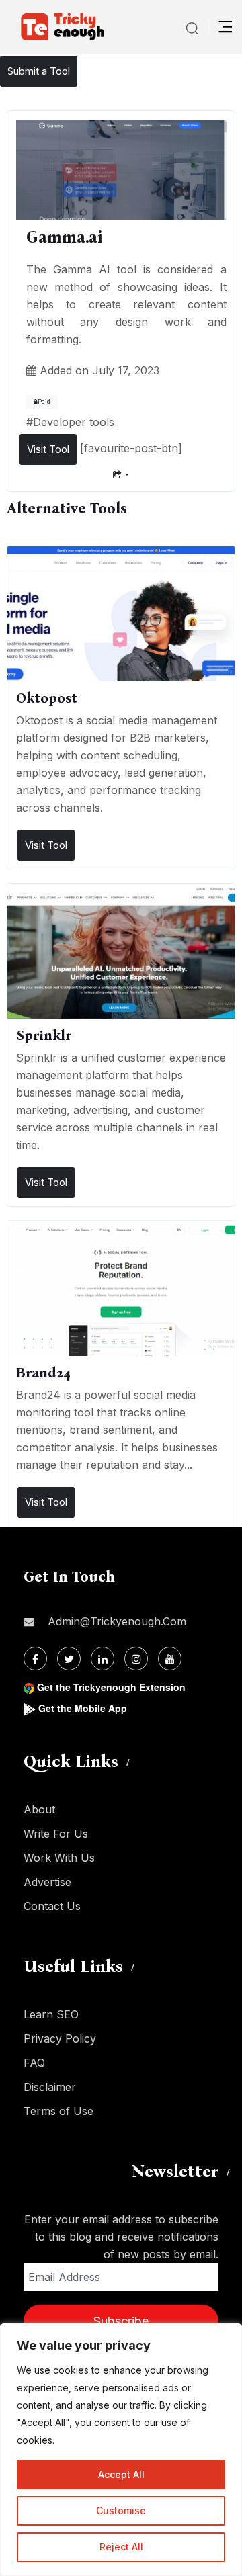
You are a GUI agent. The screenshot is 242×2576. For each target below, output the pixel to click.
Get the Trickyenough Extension (111, 1687)
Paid (44, 402)
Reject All (121, 2547)
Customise (121, 2510)
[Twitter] (69, 1659)
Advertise (47, 1882)
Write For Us (56, 1834)
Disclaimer (50, 2087)
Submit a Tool (39, 71)
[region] (121, 2450)
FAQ (34, 2063)
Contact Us (52, 1906)
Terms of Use (58, 2111)
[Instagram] (136, 1659)
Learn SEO (51, 2014)
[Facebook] (35, 1659)
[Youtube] (170, 1659)
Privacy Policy (60, 2038)
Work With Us (59, 1858)
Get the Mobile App (83, 1708)
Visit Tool (48, 449)
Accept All (121, 2474)
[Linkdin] (103, 1659)
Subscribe (121, 2321)
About (39, 1809)
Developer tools (74, 422)
